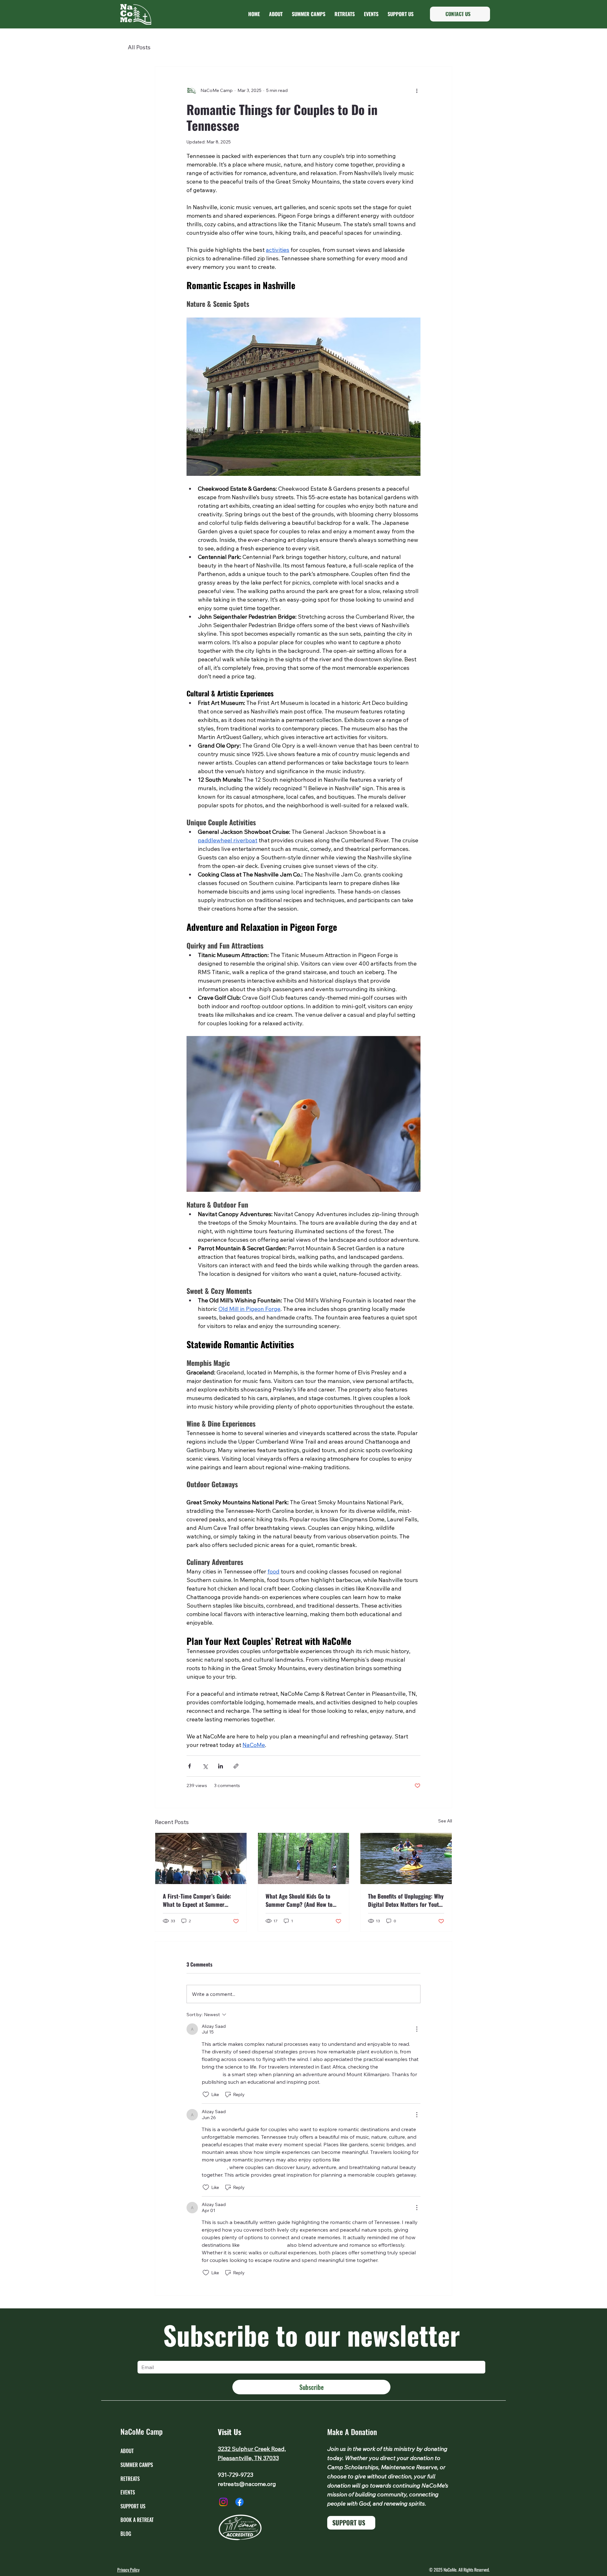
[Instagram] (223, 2502)
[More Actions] (417, 2029)
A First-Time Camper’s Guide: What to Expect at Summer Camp (197, 1900)
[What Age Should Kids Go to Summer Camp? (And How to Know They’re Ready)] (304, 1858)
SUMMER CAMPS (137, 2465)
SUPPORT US (133, 2506)
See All (445, 1821)
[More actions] (417, 91)
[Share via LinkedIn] (221, 1766)
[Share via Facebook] (190, 1766)
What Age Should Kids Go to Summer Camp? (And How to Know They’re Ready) (299, 1900)
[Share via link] (236, 1766)
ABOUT (127, 2451)
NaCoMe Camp (141, 2431)
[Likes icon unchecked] (206, 2094)
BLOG (126, 2534)
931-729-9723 (236, 2475)
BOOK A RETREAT (137, 2520)
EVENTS (128, 2492)
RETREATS (130, 2479)
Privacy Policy (128, 2570)
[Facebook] (239, 2502)
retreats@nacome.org (247, 2484)
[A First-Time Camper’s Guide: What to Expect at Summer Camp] (201, 1858)
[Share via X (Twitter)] (205, 1766)
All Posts (139, 47)
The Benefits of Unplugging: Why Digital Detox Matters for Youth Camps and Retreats (406, 1900)
